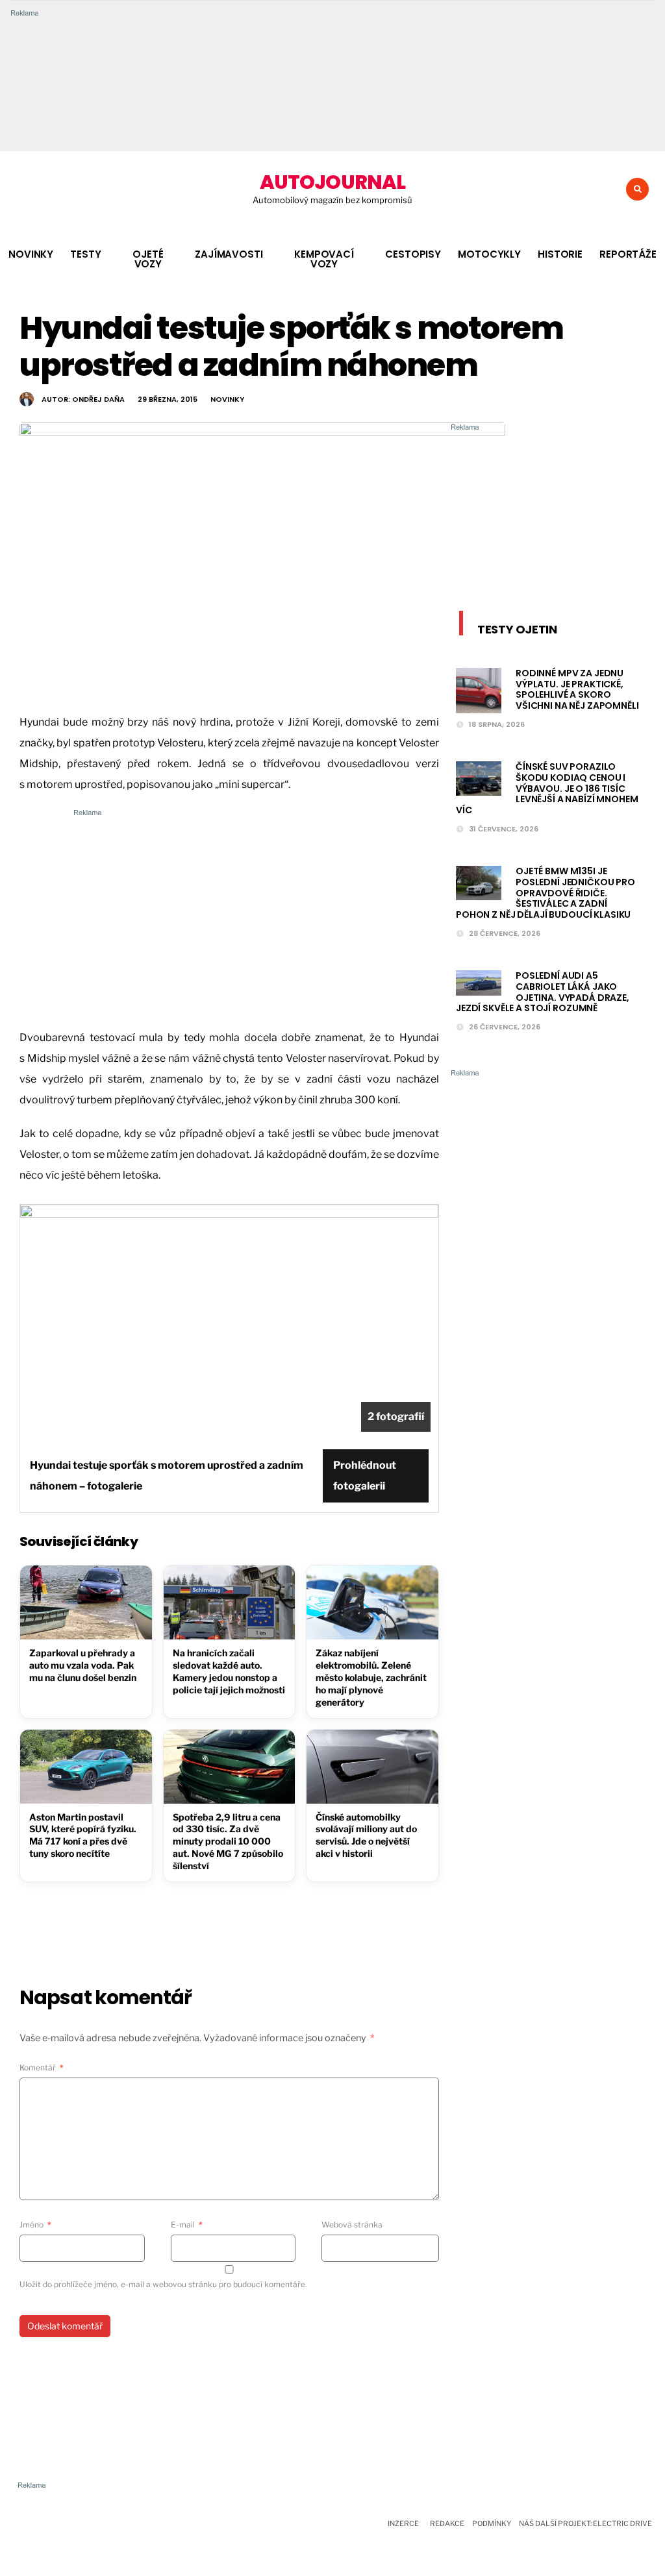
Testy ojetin (517, 629)
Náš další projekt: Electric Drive (585, 2523)
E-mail (187, 2225)
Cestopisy (413, 254)
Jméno (35, 2225)
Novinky (31, 254)
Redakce (447, 2523)
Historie (560, 254)
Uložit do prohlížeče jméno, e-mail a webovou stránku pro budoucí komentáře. (163, 2284)
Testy (85, 254)
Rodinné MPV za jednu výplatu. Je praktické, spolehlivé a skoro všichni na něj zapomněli (577, 689)
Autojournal (332, 182)
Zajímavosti (229, 254)
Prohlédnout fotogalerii (365, 1476)
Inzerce (403, 2523)
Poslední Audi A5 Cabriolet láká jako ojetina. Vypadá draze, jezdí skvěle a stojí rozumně (543, 992)
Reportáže (628, 254)
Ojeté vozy (148, 259)
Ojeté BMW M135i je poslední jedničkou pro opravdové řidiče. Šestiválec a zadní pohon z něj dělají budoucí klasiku (546, 893)
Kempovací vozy (324, 259)
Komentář (42, 2067)
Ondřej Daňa (98, 399)
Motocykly (489, 254)
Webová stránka (352, 2225)
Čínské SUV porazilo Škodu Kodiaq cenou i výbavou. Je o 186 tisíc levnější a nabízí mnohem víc (547, 788)
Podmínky (492, 2523)
